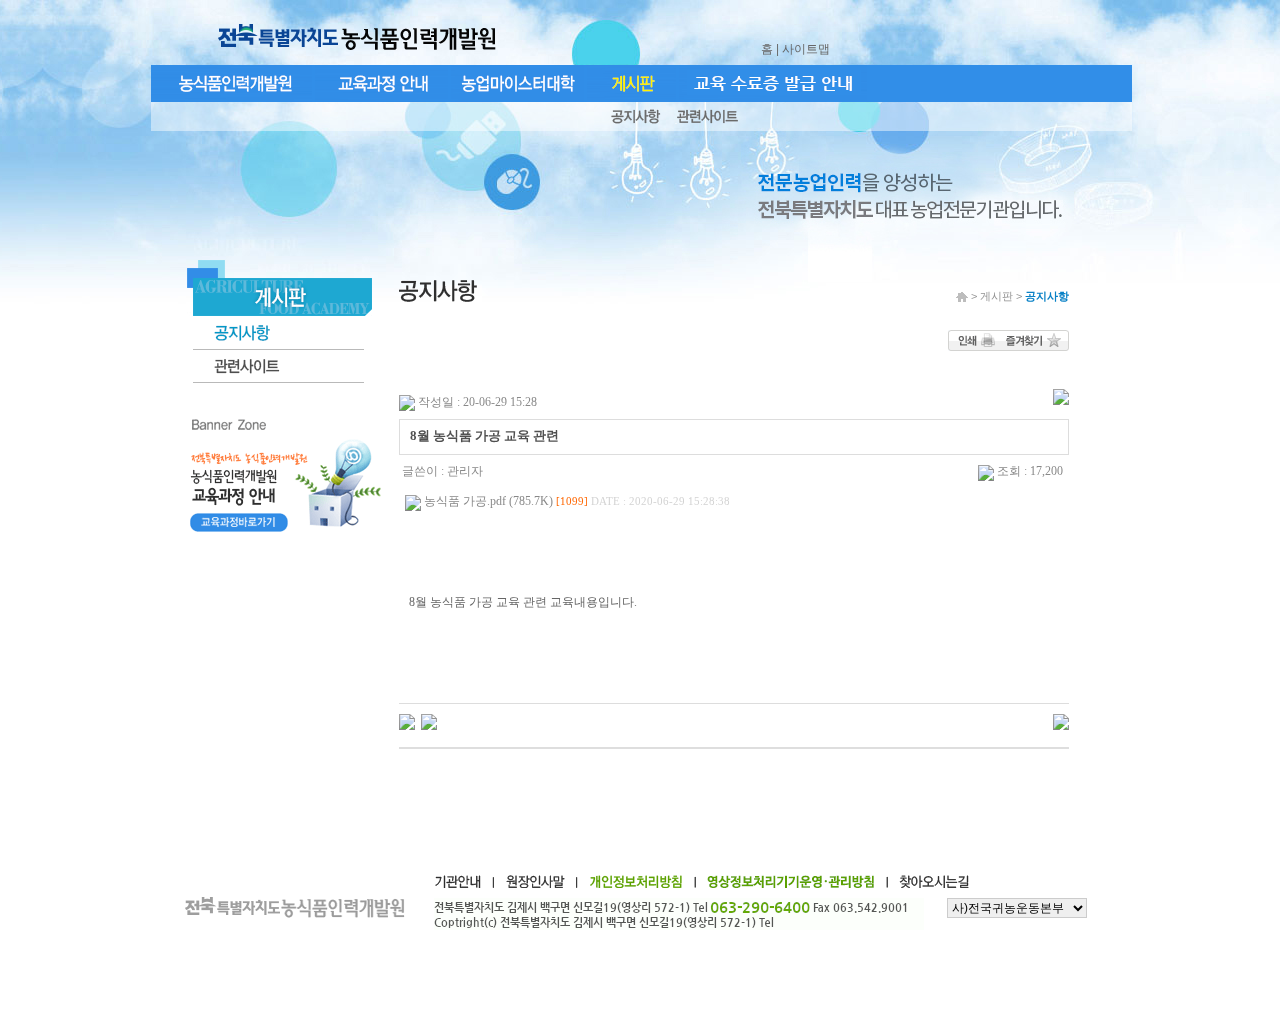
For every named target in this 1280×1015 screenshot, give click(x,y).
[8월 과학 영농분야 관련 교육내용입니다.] (429, 721)
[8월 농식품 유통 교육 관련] (407, 721)
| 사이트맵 (804, 49)
